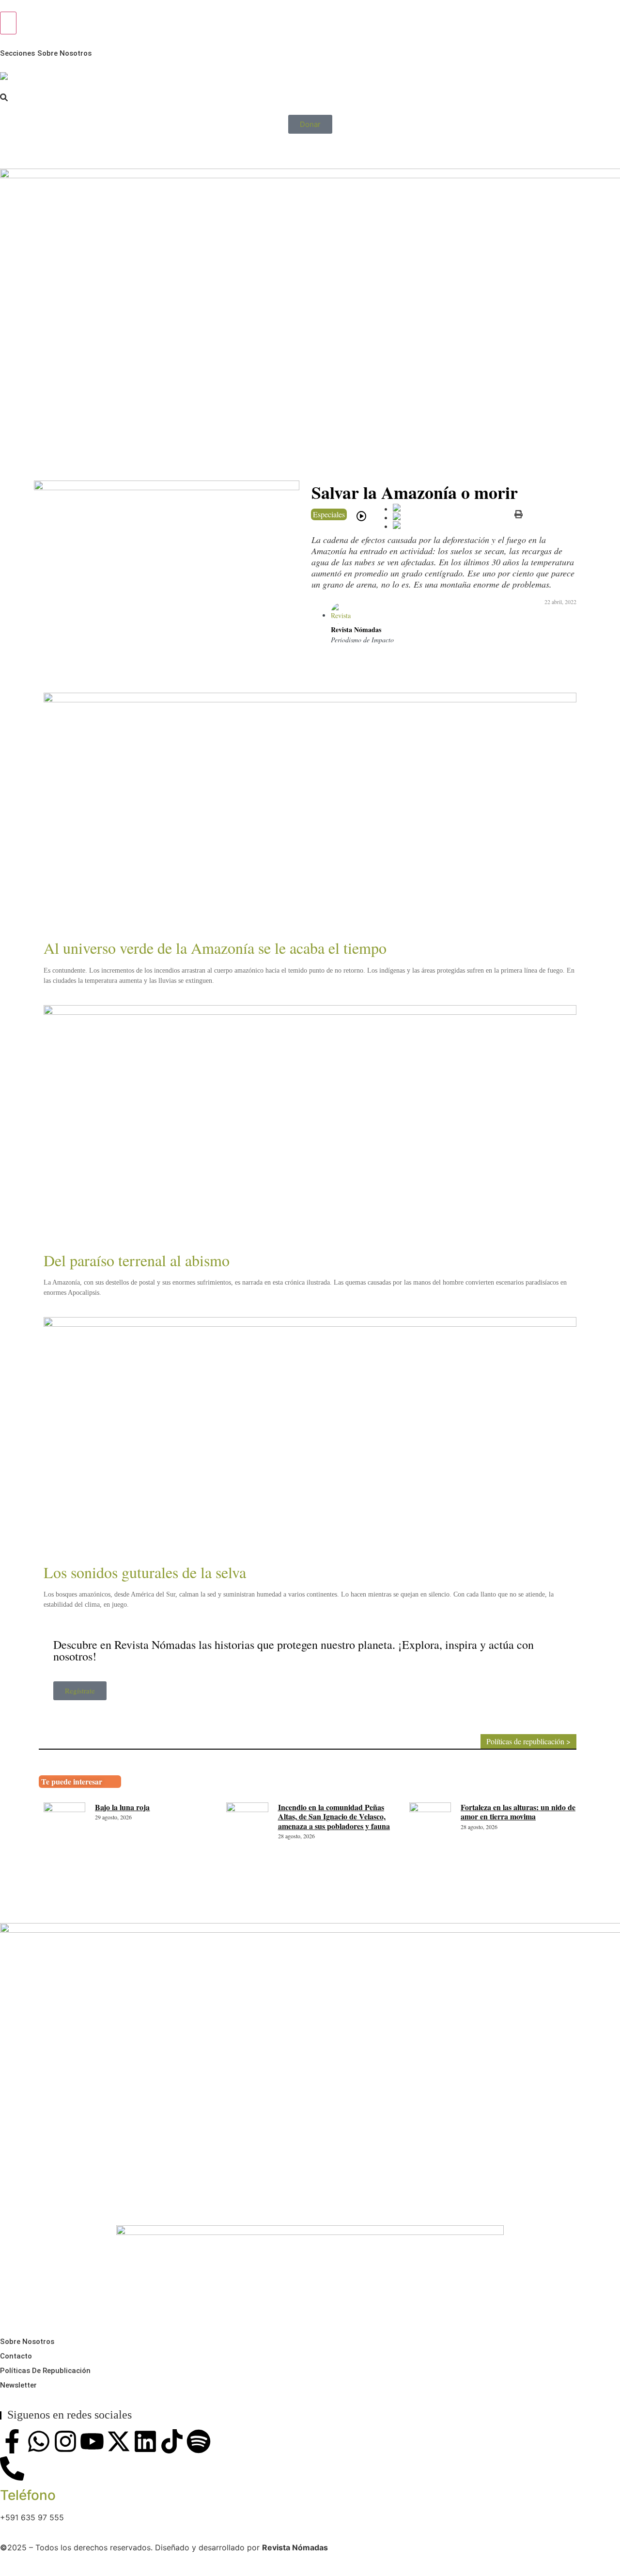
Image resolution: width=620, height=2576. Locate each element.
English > (17, 151)
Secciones (17, 53)
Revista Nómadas (356, 629)
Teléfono (28, 2495)
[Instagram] (65, 2441)
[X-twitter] (119, 2441)
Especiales (329, 514)
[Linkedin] (145, 2441)
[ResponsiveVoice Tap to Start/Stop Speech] (361, 516)
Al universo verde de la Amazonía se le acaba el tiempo (215, 948)
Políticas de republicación (45, 2371)
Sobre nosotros (64, 53)
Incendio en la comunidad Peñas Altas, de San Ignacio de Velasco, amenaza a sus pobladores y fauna (334, 1816)
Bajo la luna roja (122, 1807)
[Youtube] (92, 2441)
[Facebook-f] (12, 2441)
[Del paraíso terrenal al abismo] (310, 1126)
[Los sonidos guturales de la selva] (310, 1438)
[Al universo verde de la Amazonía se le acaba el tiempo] (310, 814)
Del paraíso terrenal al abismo (137, 1260)
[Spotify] (199, 2441)
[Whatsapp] (39, 2441)
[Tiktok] (172, 2441)
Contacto (16, 2356)
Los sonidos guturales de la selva (145, 1572)
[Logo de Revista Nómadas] (4, 76)
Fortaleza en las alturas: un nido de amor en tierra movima (518, 1812)
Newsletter (18, 2385)
